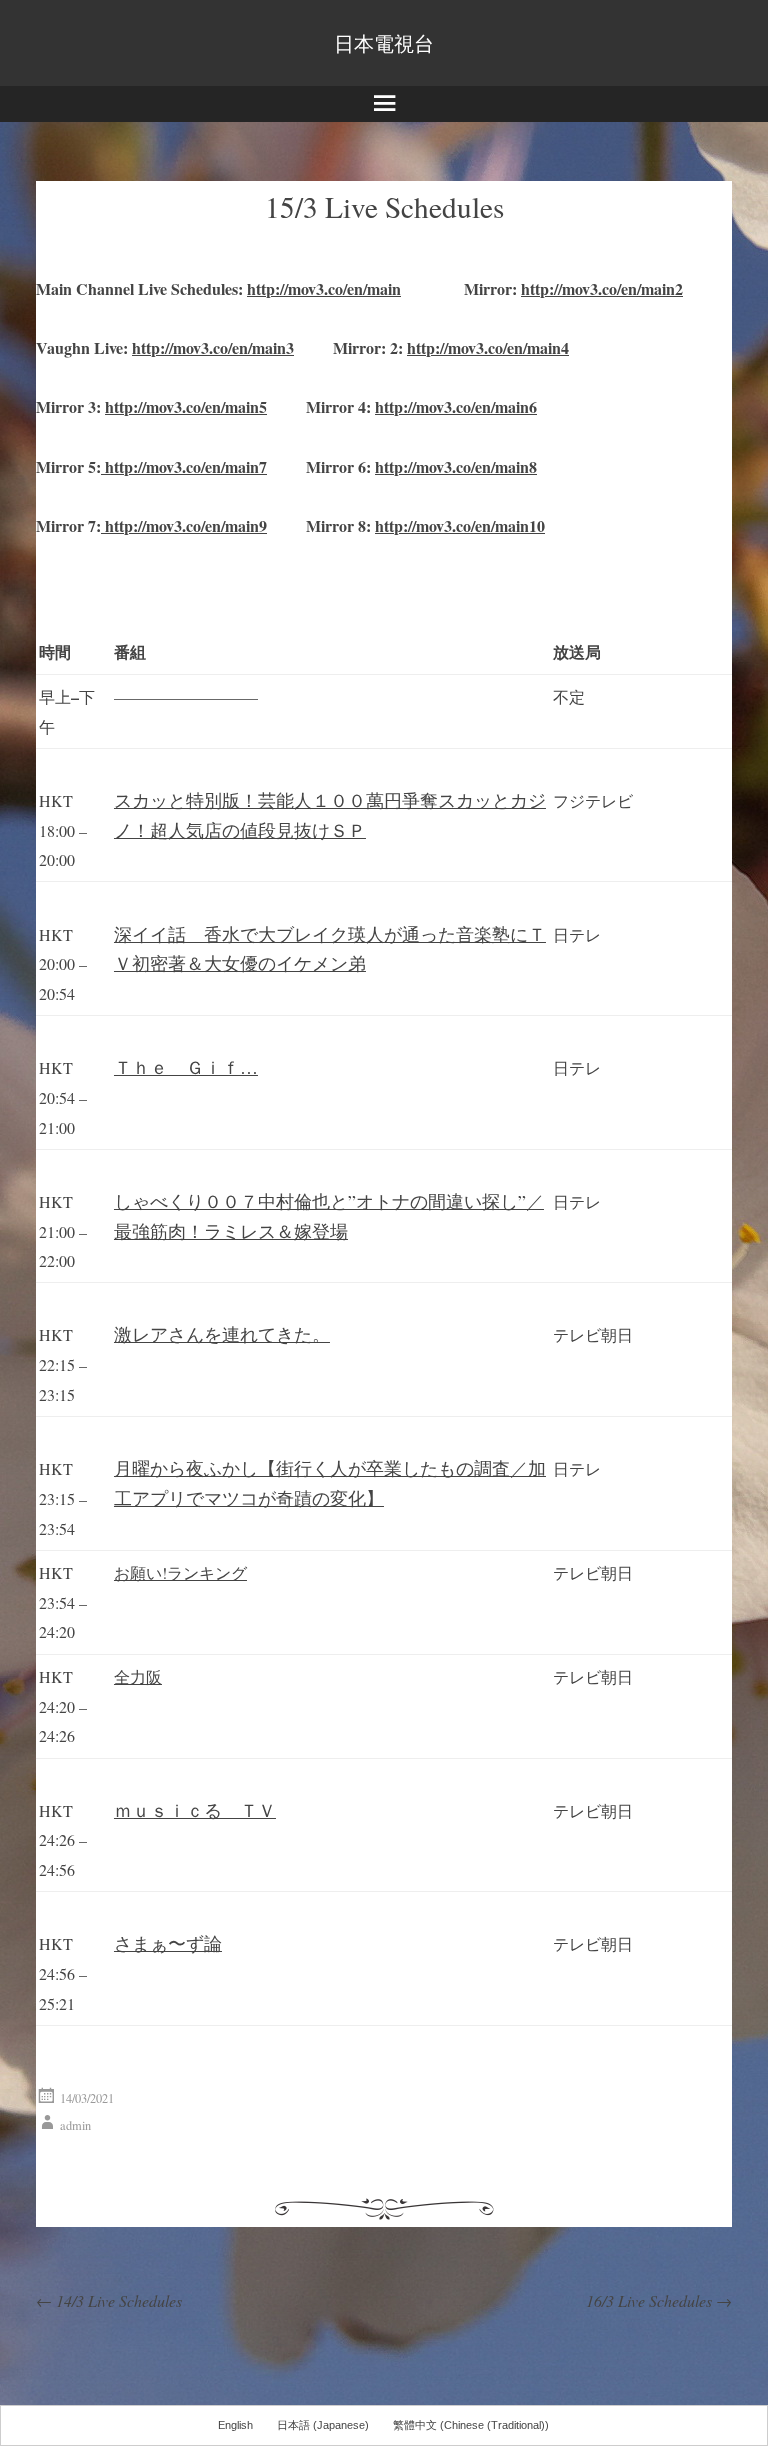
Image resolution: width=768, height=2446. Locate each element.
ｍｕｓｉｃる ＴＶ (195, 1810)
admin (75, 2125)
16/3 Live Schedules (659, 2300)
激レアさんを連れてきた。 (222, 1334)
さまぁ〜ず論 (168, 1943)
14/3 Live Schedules (109, 2300)
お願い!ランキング (180, 1572)
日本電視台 (384, 43)
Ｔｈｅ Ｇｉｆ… (186, 1067)
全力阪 (138, 1676)
